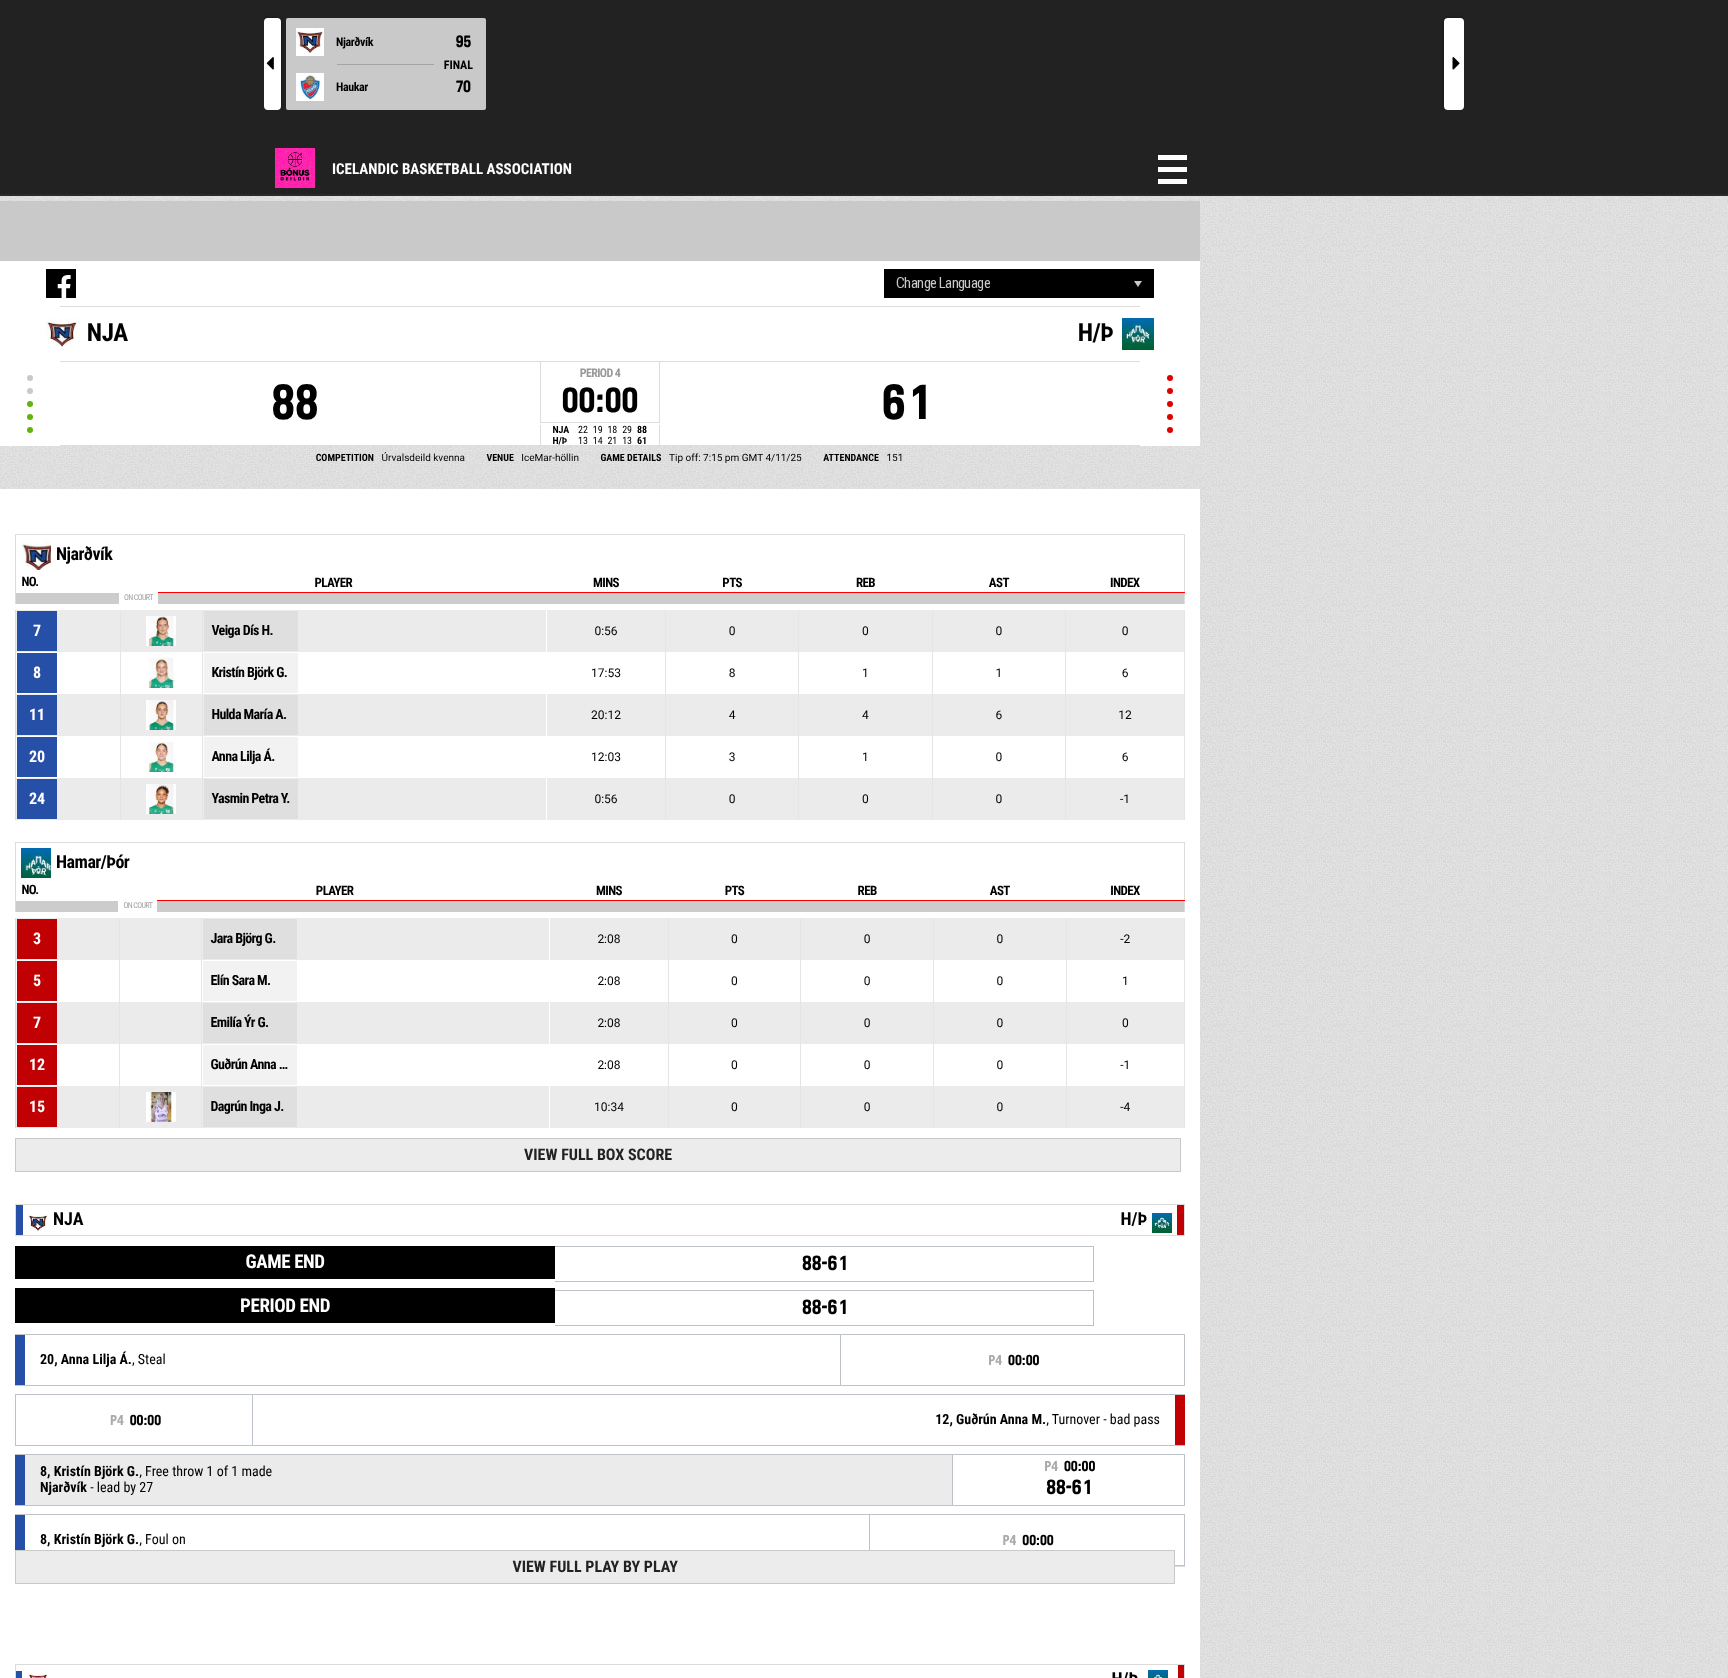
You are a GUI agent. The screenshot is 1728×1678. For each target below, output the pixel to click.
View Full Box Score (598, 1154)
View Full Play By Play (594, 1566)
